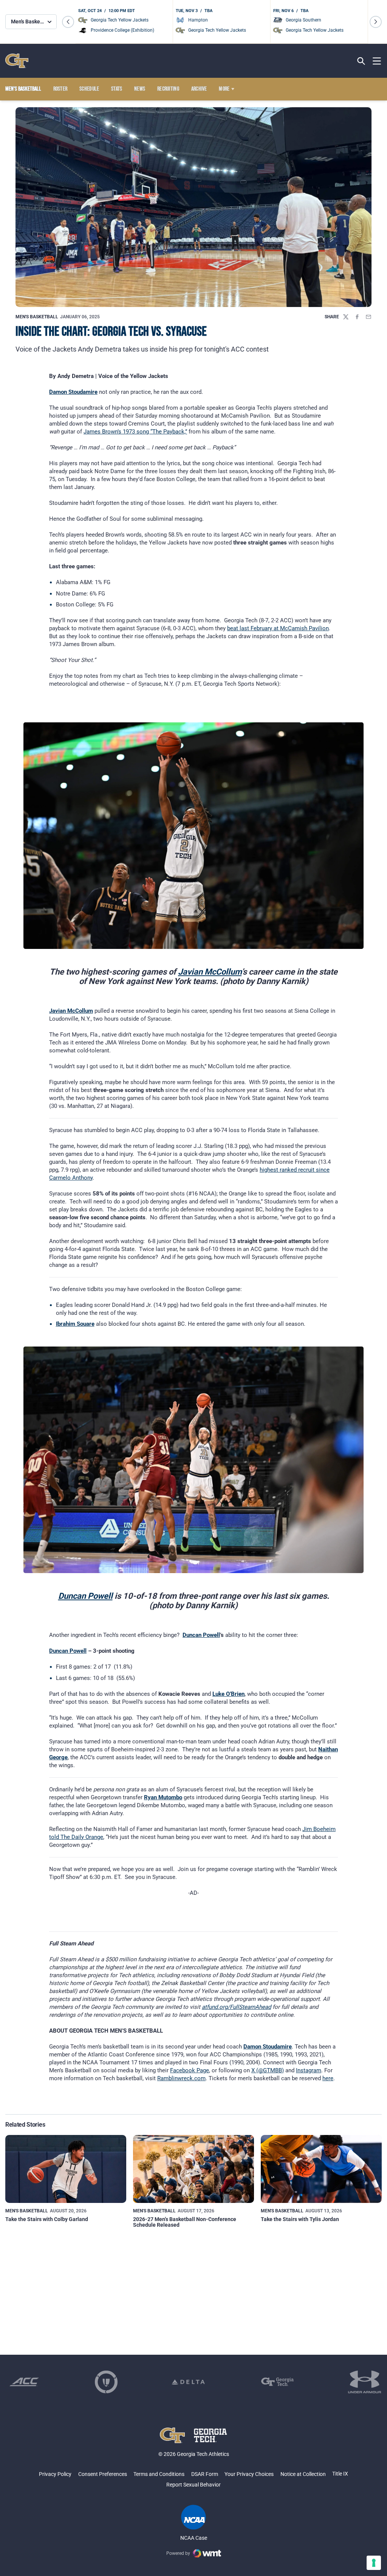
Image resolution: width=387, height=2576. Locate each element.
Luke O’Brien (228, 1694)
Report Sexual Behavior (193, 2485)
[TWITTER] (346, 317)
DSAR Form (205, 2474)
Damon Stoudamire (73, 392)
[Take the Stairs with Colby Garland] (66, 2169)
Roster (60, 89)
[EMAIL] (368, 317)
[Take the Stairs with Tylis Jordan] (321, 2169)
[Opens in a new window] (24, 2382)
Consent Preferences (103, 2474)
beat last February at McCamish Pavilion (278, 628)
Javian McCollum (210, 972)
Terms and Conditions (159, 2474)
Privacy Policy (55, 2474)
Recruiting (168, 89)
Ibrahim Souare (75, 1324)
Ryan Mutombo (163, 1797)
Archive (199, 89)
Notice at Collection (303, 2474)
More (224, 89)
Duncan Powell (85, 1596)
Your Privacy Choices (249, 2474)
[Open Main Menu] (377, 61)
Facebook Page (190, 2070)
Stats (117, 89)
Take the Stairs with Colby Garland (47, 2219)
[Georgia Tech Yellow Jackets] (17, 61)
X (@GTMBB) (268, 2070)
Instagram (309, 2070)
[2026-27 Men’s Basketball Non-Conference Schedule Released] (193, 2169)
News (140, 89)
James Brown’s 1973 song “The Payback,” (135, 432)
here (328, 2078)
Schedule (89, 89)
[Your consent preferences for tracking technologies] (374, 2563)
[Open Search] (361, 61)
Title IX (340, 2474)
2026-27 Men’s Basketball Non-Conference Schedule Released (185, 2222)
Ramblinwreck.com (181, 2078)
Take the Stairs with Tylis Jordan (300, 2219)
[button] (68, 22)
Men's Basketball (37, 317)
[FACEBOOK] (357, 317)
